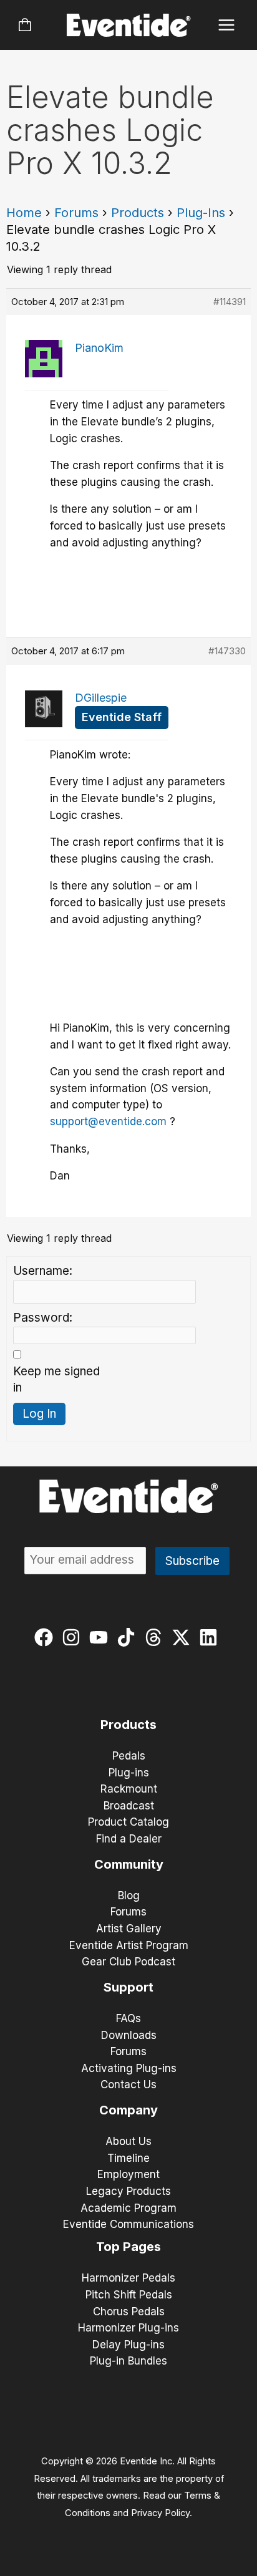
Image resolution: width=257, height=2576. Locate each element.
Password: (43, 1318)
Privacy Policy (160, 2513)
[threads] (156, 1637)
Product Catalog (128, 1822)
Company (128, 2110)
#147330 (227, 651)
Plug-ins (129, 1773)
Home (24, 213)
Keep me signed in (56, 1380)
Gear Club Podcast (128, 1962)
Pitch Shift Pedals (129, 2295)
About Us (128, 2141)
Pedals (129, 1756)
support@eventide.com (108, 1121)
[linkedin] (211, 1637)
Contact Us (128, 2085)
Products (138, 213)
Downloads (129, 2035)
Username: (43, 1271)
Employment (128, 2174)
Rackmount (129, 1789)
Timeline (128, 2158)
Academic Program (128, 2208)
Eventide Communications (128, 2224)
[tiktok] (129, 1637)
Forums (76, 213)
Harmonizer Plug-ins (128, 2328)
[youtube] (101, 1637)
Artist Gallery (129, 1929)
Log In (39, 1414)
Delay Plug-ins (128, 2345)
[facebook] (46, 1637)
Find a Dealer (129, 1839)
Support (128, 1987)
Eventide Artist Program (129, 1945)
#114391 (230, 302)
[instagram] (74, 1637)
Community (129, 1864)
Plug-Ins (201, 213)
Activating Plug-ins (129, 2068)
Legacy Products (128, 2191)
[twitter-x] (184, 1637)
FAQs (128, 2018)
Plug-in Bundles (128, 2361)
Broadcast (129, 1806)
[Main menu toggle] (227, 25)
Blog (129, 1896)
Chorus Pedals (129, 2312)
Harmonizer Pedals (128, 2278)
